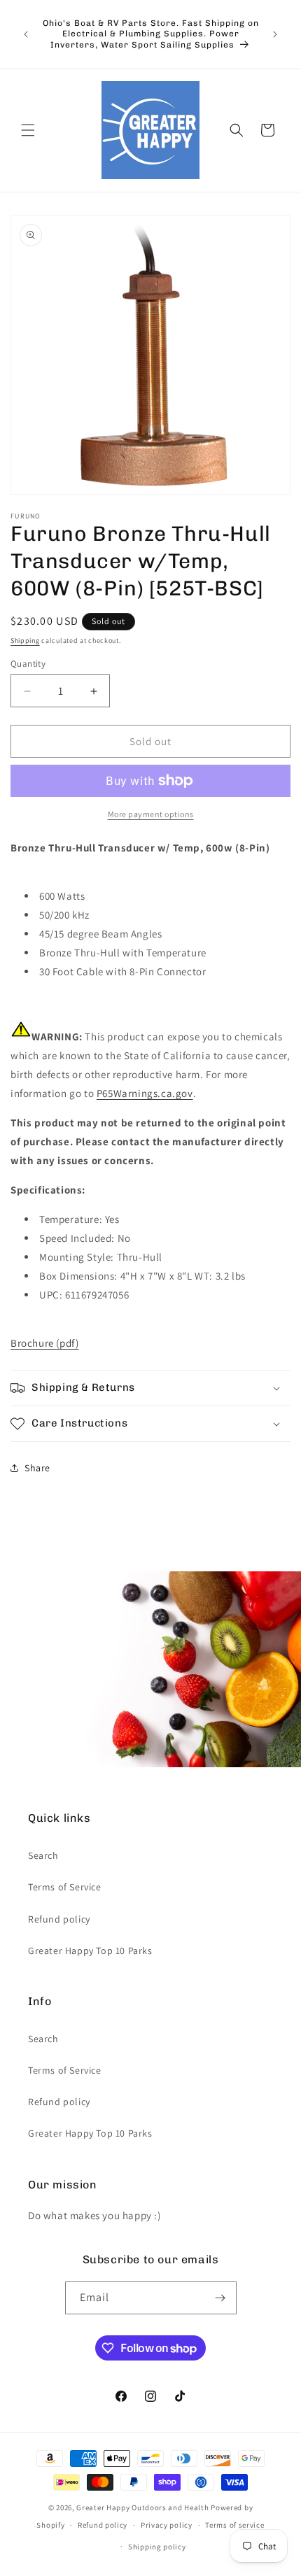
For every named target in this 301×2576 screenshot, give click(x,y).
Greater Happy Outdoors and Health (142, 2507)
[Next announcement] (275, 34)
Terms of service (234, 2525)
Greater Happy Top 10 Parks (90, 1951)
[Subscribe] (220, 2298)
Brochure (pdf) (44, 1343)
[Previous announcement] (26, 34)
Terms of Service (65, 1887)
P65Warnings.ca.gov (145, 1093)
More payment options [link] (151, 814)
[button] (28, 130)
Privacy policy (167, 2525)
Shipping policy (157, 2547)
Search (43, 1855)
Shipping (25, 641)
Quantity (28, 664)
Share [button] (37, 1468)
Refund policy (59, 1919)
